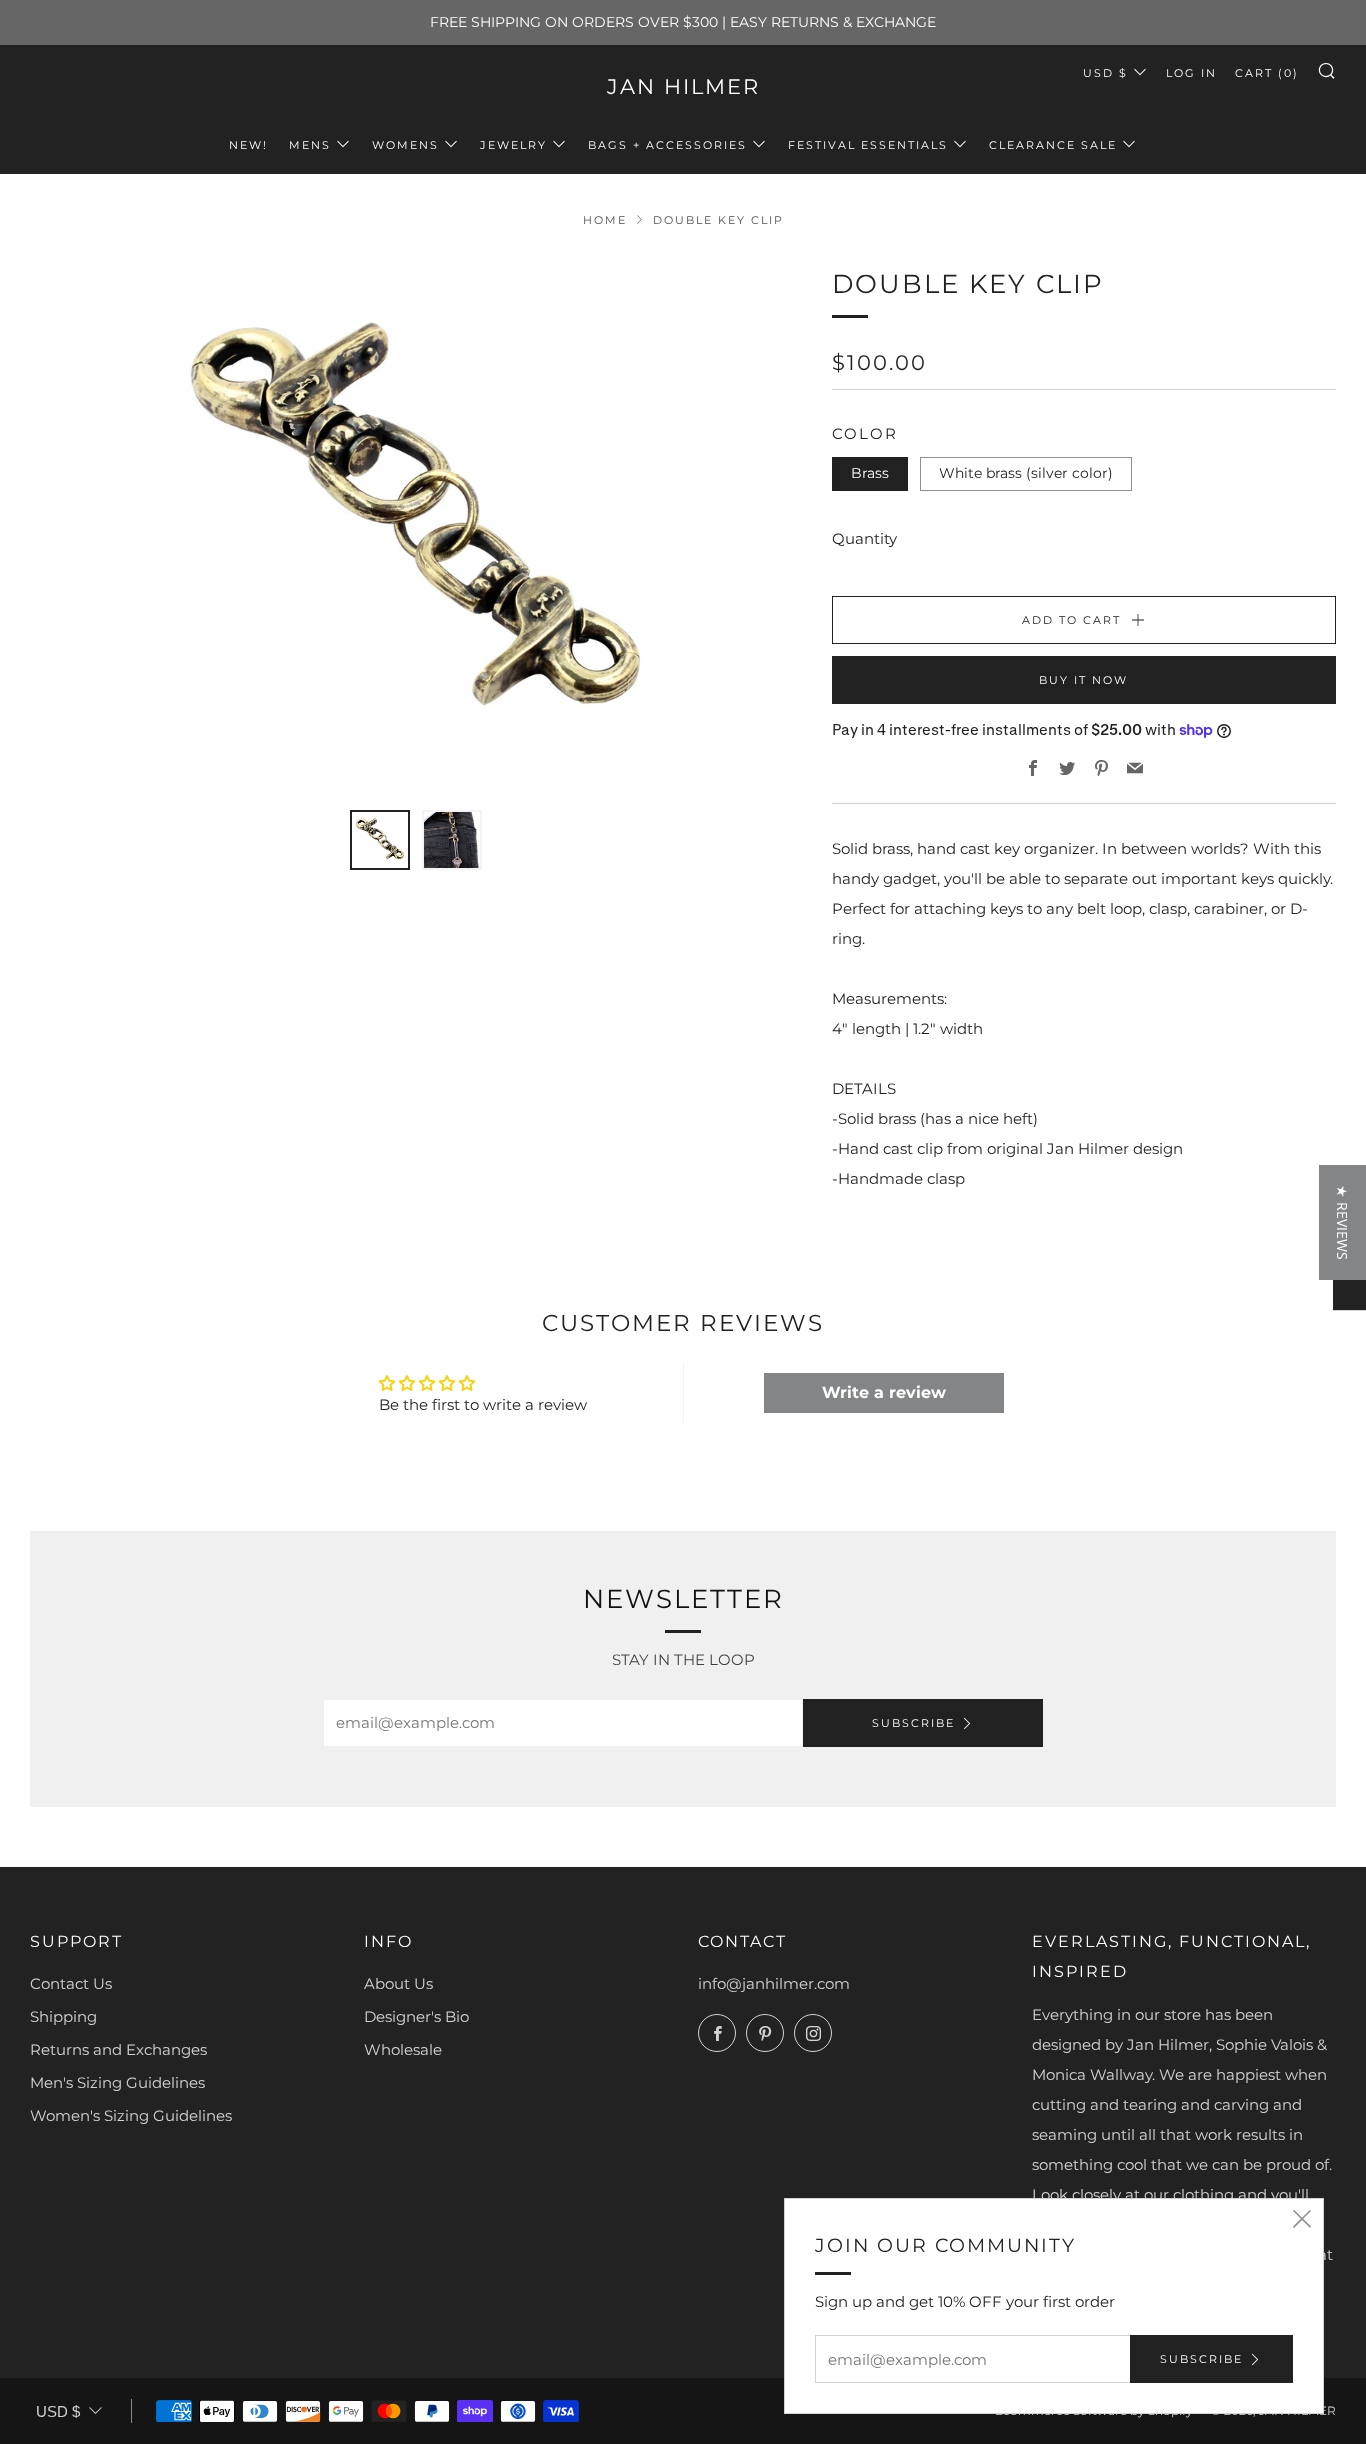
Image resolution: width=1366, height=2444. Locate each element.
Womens (405, 145)
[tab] (380, 840)
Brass (870, 473)
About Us (398, 1983)
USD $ (1105, 73)
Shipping (63, 2016)
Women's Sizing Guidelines (131, 2115)
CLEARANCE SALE (1053, 145)
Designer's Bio (416, 2016)
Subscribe (913, 1723)
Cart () (1267, 73)
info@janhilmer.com (774, 1983)
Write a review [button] (884, 1392)
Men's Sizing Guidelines (117, 2082)
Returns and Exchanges (118, 2049)
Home (605, 220)
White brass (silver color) (1026, 473)
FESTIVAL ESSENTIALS (868, 145)
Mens (310, 145)
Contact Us (71, 1983)
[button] (1342, 1222)
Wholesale (403, 2049)
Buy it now (1083, 680)
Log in (1191, 73)
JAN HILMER (683, 86)
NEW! (248, 145)
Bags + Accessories (667, 145)
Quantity (864, 538)
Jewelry (513, 145)
